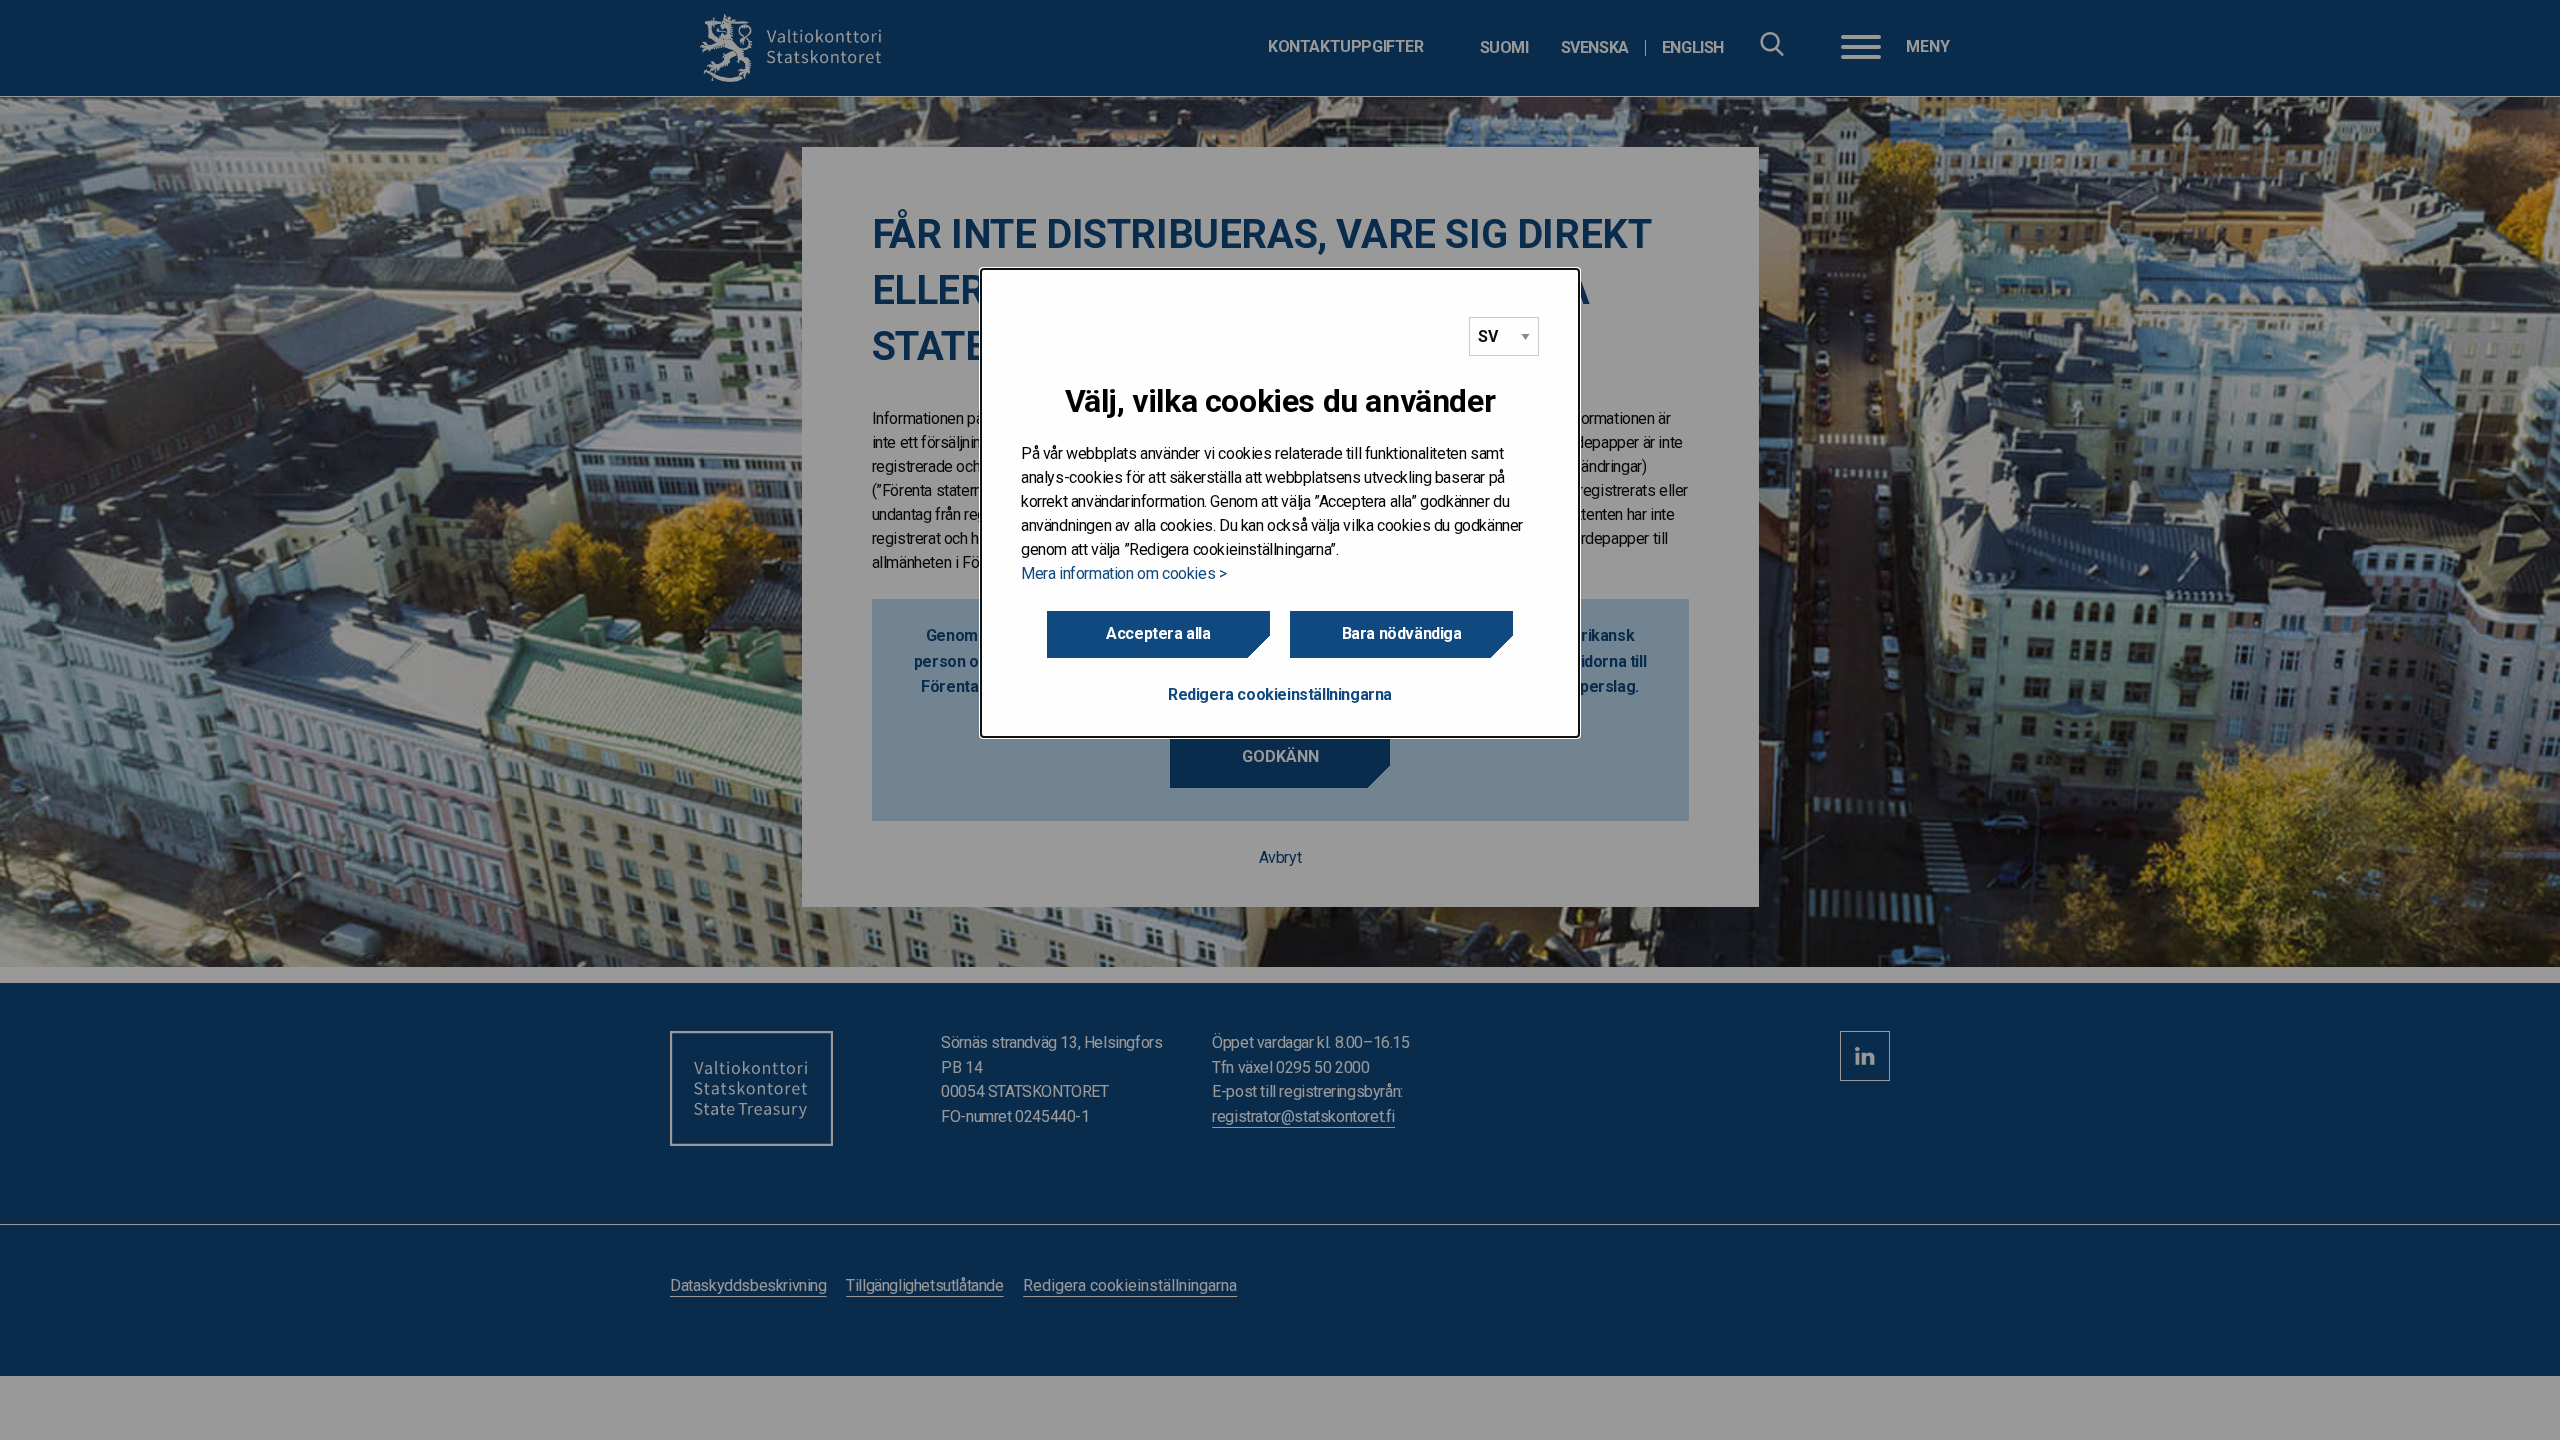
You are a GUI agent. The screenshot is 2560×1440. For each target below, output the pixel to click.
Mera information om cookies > (1123, 573)
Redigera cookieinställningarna (1280, 694)
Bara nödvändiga (1402, 633)
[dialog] (1280, 503)
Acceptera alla (1158, 633)
